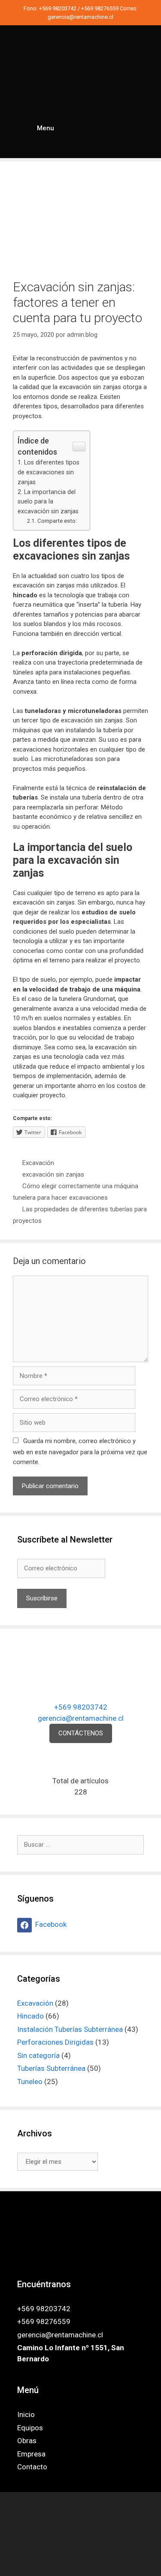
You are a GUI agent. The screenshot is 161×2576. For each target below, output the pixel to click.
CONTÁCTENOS (81, 1733)
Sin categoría (38, 2055)
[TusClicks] (81, 2563)
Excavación (38, 1163)
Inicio (26, 2414)
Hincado (30, 2016)
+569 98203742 (58, 8)
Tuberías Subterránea (51, 2068)
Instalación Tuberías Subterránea (70, 2029)
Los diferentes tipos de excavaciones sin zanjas (49, 472)
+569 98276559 (100, 8)
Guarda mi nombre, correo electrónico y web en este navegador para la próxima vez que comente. (80, 1451)
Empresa (31, 2454)
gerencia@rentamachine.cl (80, 17)
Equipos (30, 2428)
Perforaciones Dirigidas (55, 2042)
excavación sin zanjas (53, 1174)
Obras (27, 2441)
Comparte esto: (57, 521)
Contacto (32, 2467)
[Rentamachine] (80, 74)
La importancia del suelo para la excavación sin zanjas (48, 502)
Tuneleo (30, 2082)
